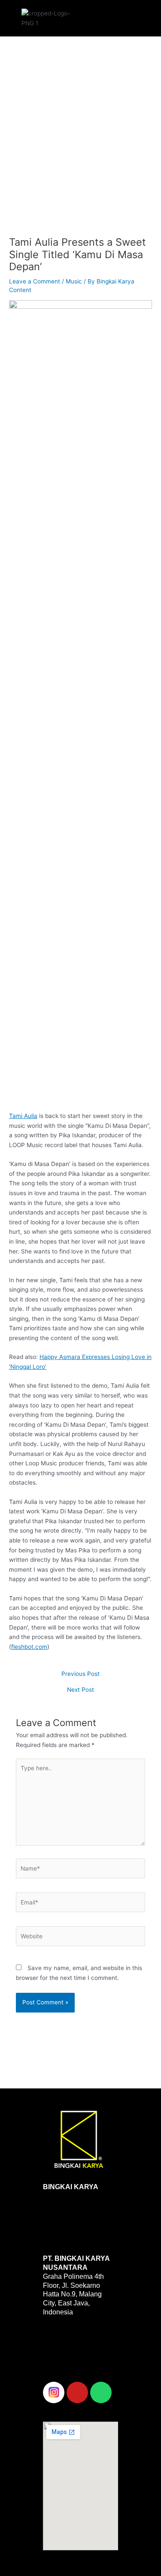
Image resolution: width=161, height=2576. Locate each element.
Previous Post (80, 1674)
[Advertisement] (80, 144)
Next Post (80, 1690)
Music (74, 281)
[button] (110, 16)
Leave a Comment (35, 281)
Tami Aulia (23, 1116)
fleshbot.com (29, 1647)
